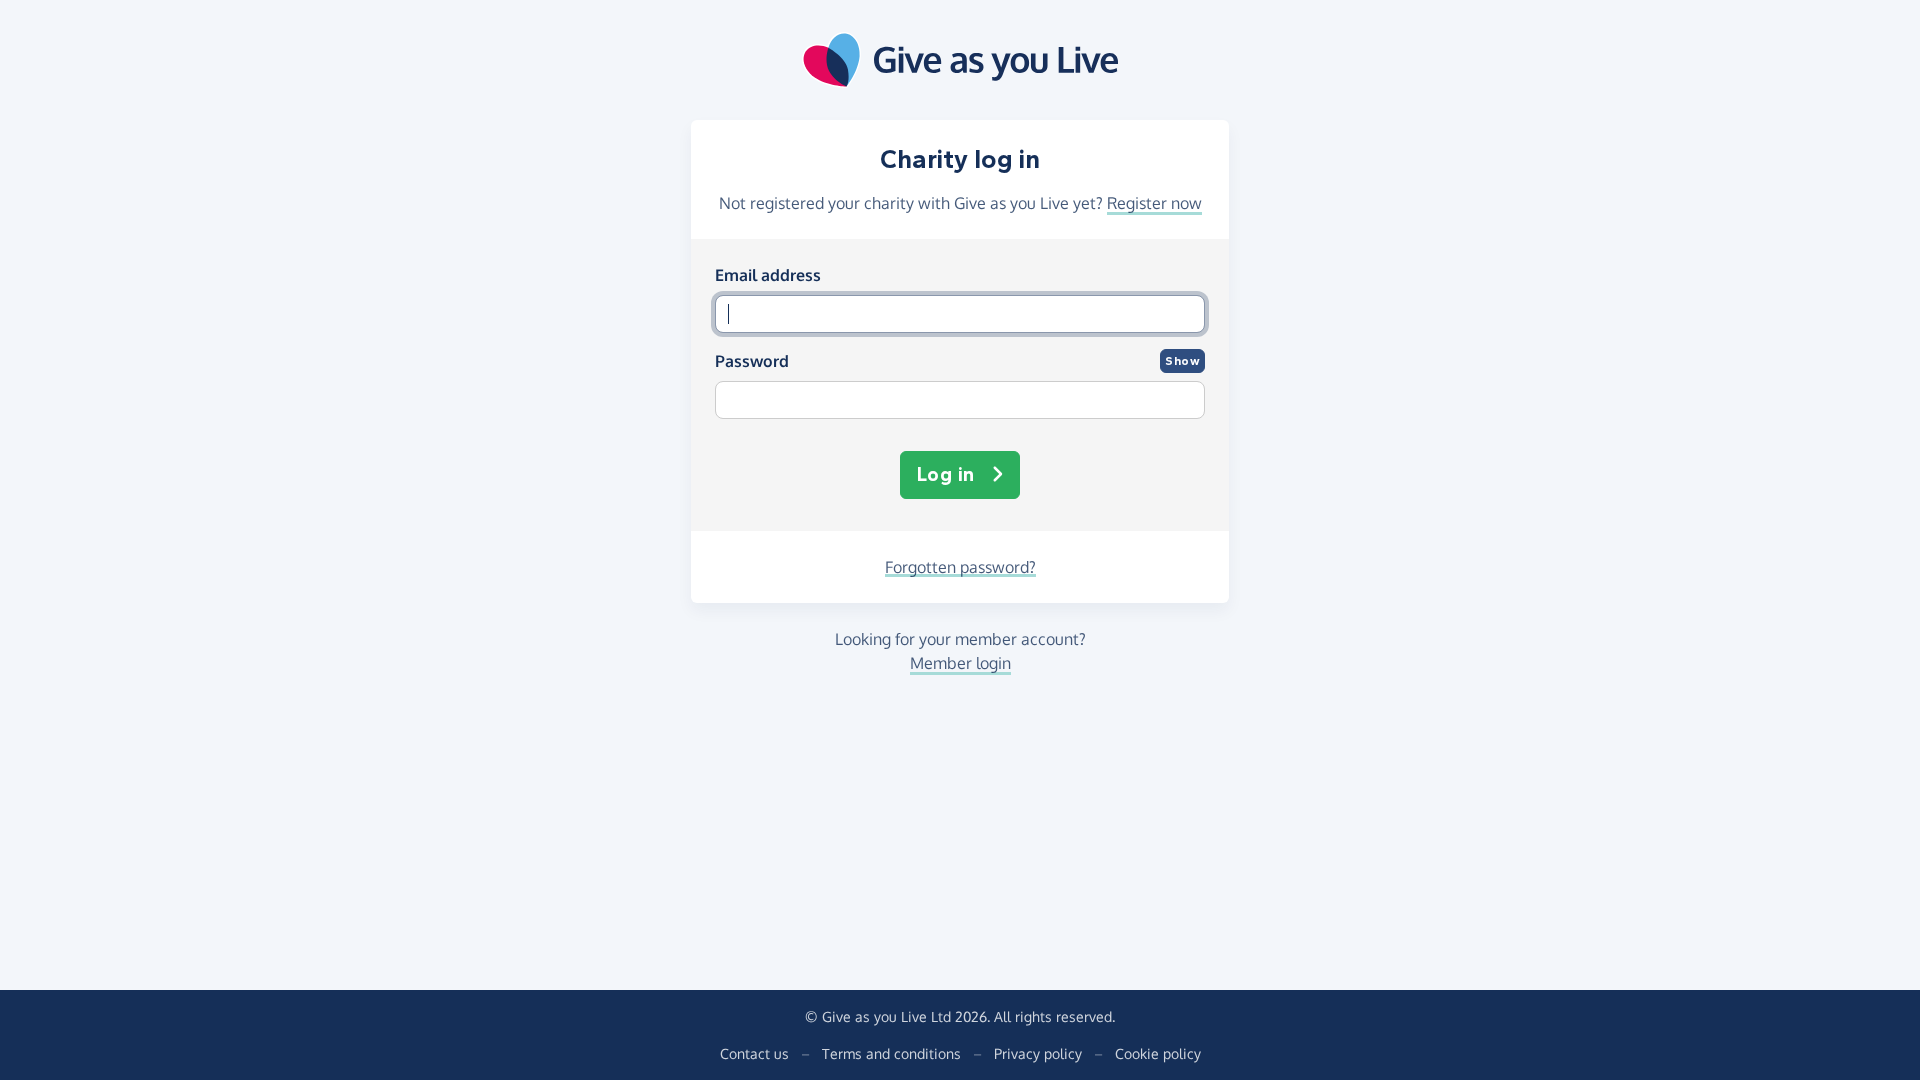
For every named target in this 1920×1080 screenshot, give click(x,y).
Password (752, 361)
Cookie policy (1158, 1053)
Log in (946, 474)
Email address (768, 275)
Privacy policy (1038, 1053)
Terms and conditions (891, 1053)
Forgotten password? (960, 567)
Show (1182, 361)
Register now (1154, 203)
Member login (960, 663)
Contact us (754, 1053)
